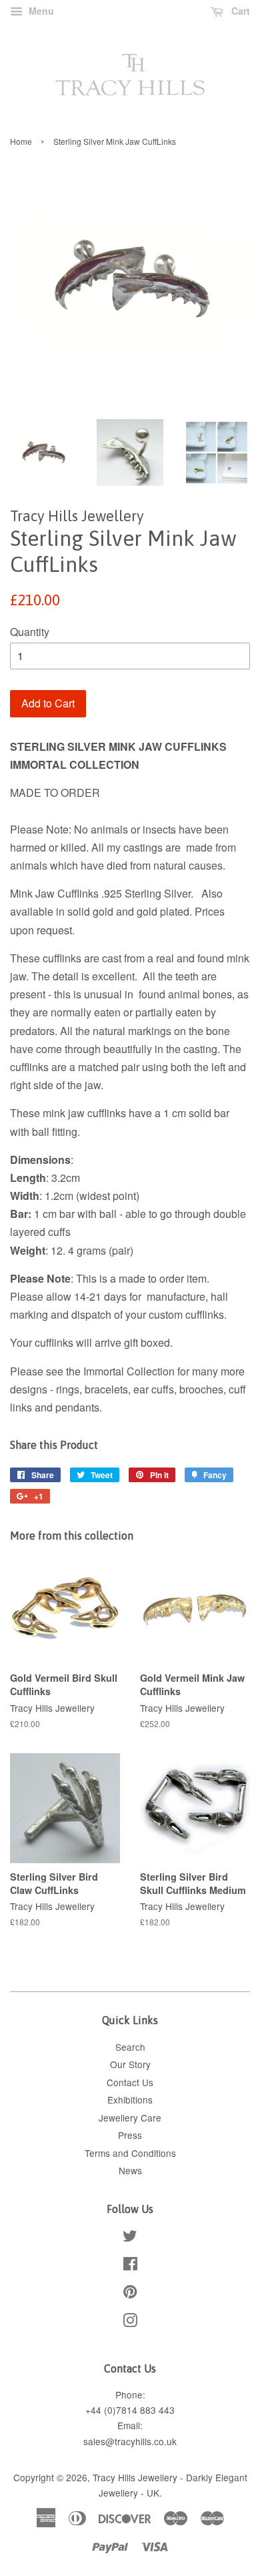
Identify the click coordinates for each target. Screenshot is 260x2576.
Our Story (130, 2064)
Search (130, 2047)
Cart (239, 11)
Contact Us (130, 2082)
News (130, 2170)
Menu (40, 11)
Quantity (30, 632)
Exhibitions (130, 2100)
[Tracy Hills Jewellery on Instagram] (130, 2322)
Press (130, 2135)
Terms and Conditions (130, 2153)
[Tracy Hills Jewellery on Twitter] (130, 2238)
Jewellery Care (130, 2118)
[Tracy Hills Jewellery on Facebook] (130, 2266)
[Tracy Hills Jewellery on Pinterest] (130, 2294)
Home (21, 141)
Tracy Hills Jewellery (135, 2477)
